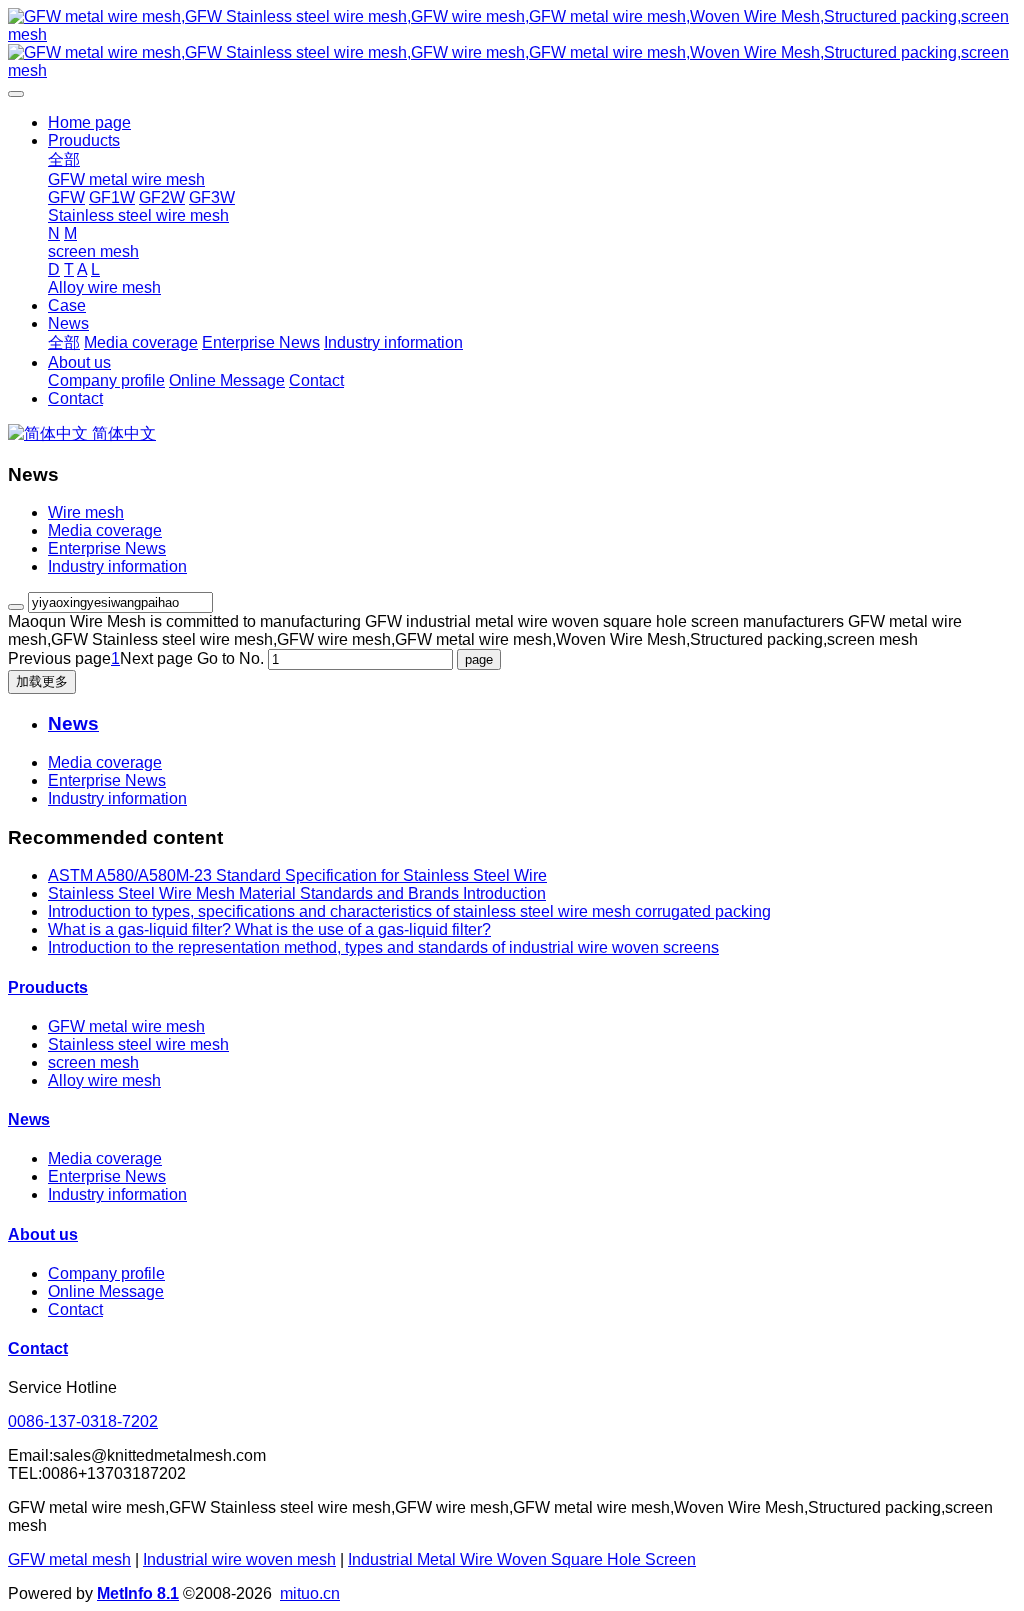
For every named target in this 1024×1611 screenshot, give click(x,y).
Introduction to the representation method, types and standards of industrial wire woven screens (383, 947)
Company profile (106, 1273)
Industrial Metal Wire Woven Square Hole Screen (522, 1559)
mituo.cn (310, 1593)
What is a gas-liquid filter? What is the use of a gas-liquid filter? (269, 929)
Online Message (106, 1291)
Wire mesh (86, 512)
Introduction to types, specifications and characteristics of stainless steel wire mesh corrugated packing (409, 911)
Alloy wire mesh (104, 1080)
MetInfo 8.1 (138, 1593)
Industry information (117, 566)
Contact (75, 1309)
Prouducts (48, 987)
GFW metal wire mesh (126, 1026)
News (29, 1119)
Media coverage (105, 530)
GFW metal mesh (69, 1559)
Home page (89, 122)
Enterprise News (107, 548)
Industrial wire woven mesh (239, 1559)
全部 (64, 159)
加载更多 (42, 681)
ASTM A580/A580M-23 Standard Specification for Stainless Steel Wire (297, 875)
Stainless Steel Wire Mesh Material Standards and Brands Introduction (297, 893)
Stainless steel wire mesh (138, 1044)
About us (43, 1234)
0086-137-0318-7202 (83, 1421)
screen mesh (93, 1062)
